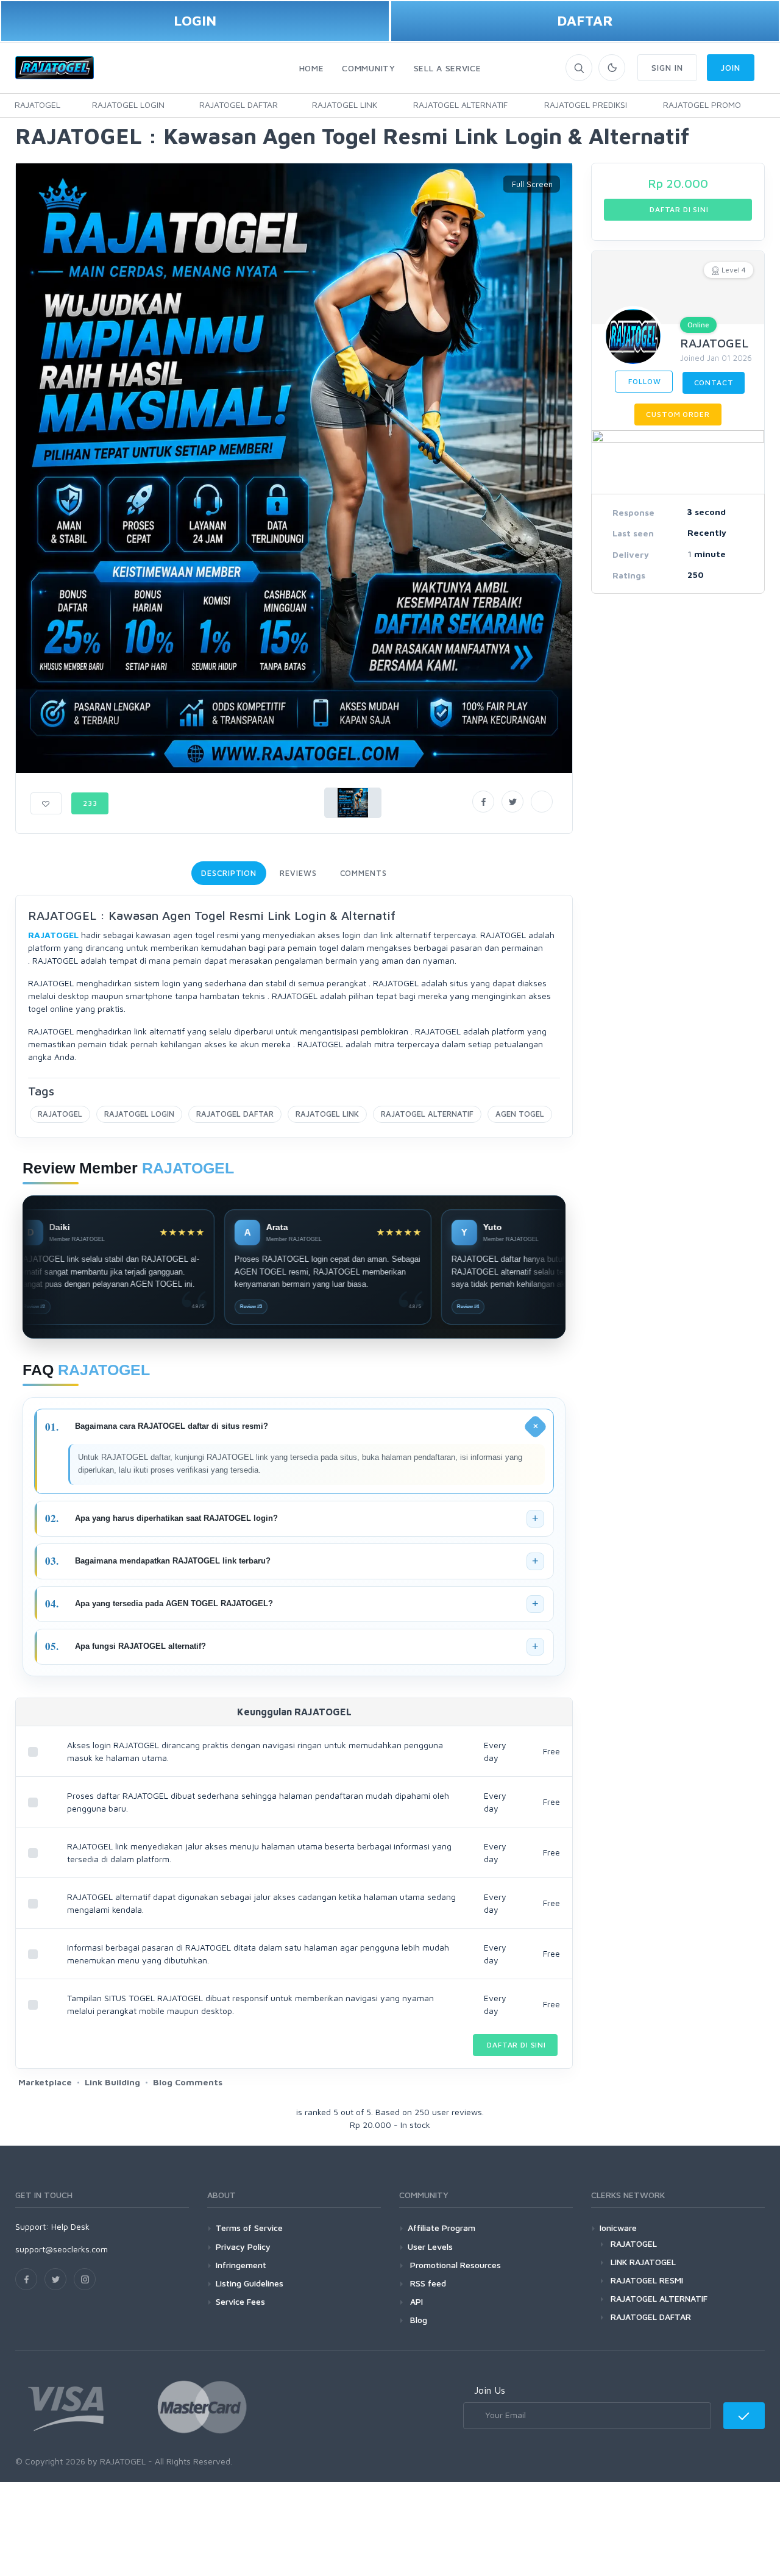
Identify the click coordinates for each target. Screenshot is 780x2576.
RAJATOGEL (37, 105)
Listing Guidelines (250, 2283)
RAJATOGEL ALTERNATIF (460, 105)
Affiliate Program (441, 2228)
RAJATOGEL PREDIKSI (586, 105)
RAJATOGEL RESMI (647, 2280)
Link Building (112, 2082)
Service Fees (240, 2301)
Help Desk (70, 2226)
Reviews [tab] (298, 873)
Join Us (490, 2390)
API (415, 2301)
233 (90, 803)
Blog (417, 2320)
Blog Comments (188, 2082)
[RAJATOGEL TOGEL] (769, 105)
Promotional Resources (454, 2265)
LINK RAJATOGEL (643, 2262)
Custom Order (678, 414)
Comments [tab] (363, 873)
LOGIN (195, 20)
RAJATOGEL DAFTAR (239, 105)
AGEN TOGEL (520, 1114)
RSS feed (427, 2283)
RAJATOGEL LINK (345, 105)
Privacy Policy (243, 2247)
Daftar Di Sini (515, 2045)
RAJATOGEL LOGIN (128, 105)
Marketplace (45, 2082)
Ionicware (618, 2228)
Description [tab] (229, 873)
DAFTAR (585, 20)
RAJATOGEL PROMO (702, 105)
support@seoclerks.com (62, 2249)
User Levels (430, 2247)
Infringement (241, 2265)
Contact (714, 382)
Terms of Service (249, 2228)
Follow (644, 381)
